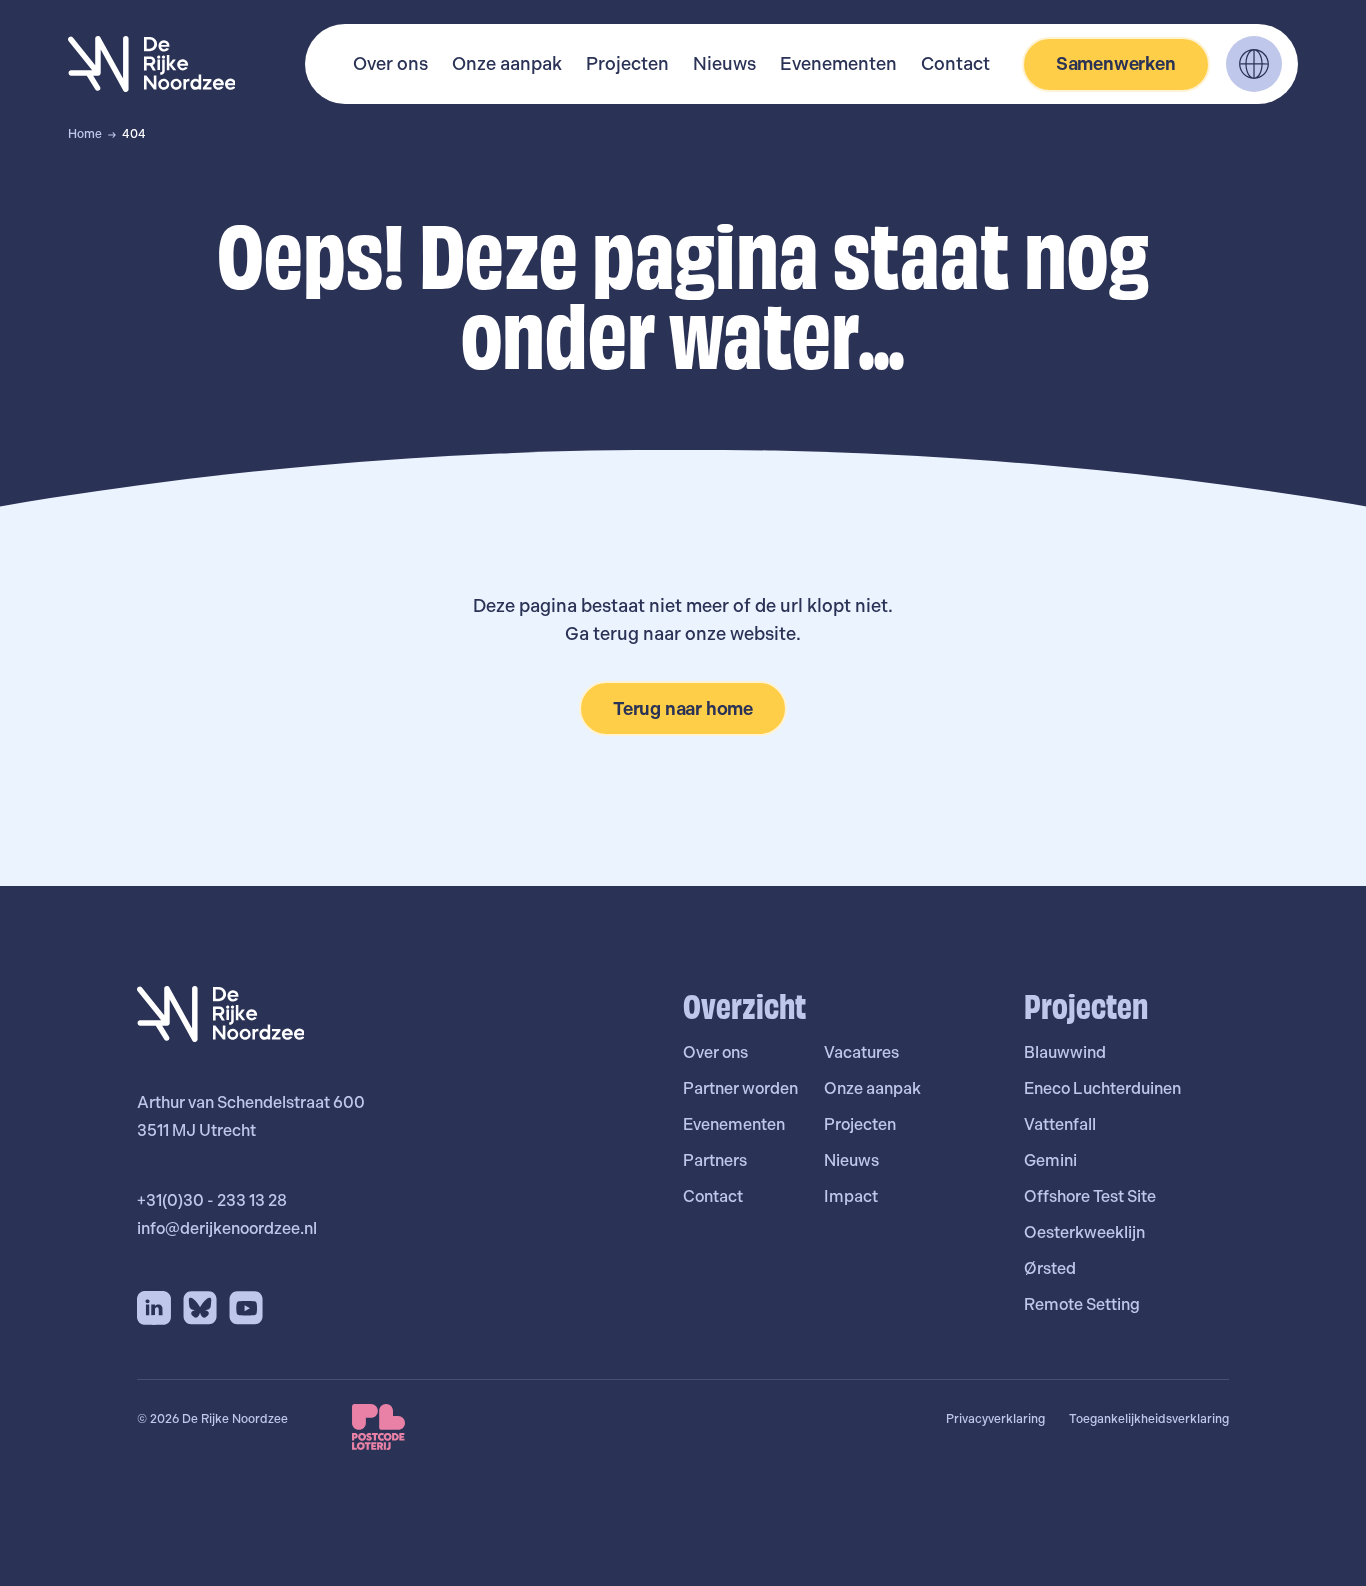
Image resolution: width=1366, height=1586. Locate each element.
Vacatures (861, 1052)
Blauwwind (1065, 1052)
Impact (851, 1196)
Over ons (390, 63)
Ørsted (1050, 1268)
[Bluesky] (200, 1308)
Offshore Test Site (1090, 1196)
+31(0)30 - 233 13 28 (212, 1200)
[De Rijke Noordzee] (152, 64)
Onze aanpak (507, 63)
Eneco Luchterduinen (1102, 1088)
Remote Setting (1082, 1304)
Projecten (627, 63)
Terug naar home (683, 708)
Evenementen (838, 63)
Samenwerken (1116, 63)
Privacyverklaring (995, 1419)
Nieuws (724, 63)
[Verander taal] (1254, 64)
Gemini (1050, 1160)
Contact (955, 63)
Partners (715, 1160)
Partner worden (740, 1088)
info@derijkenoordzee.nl (227, 1228)
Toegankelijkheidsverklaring (1149, 1419)
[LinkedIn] (154, 1308)
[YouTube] (246, 1308)
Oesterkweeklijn (1084, 1232)
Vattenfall (1060, 1124)
